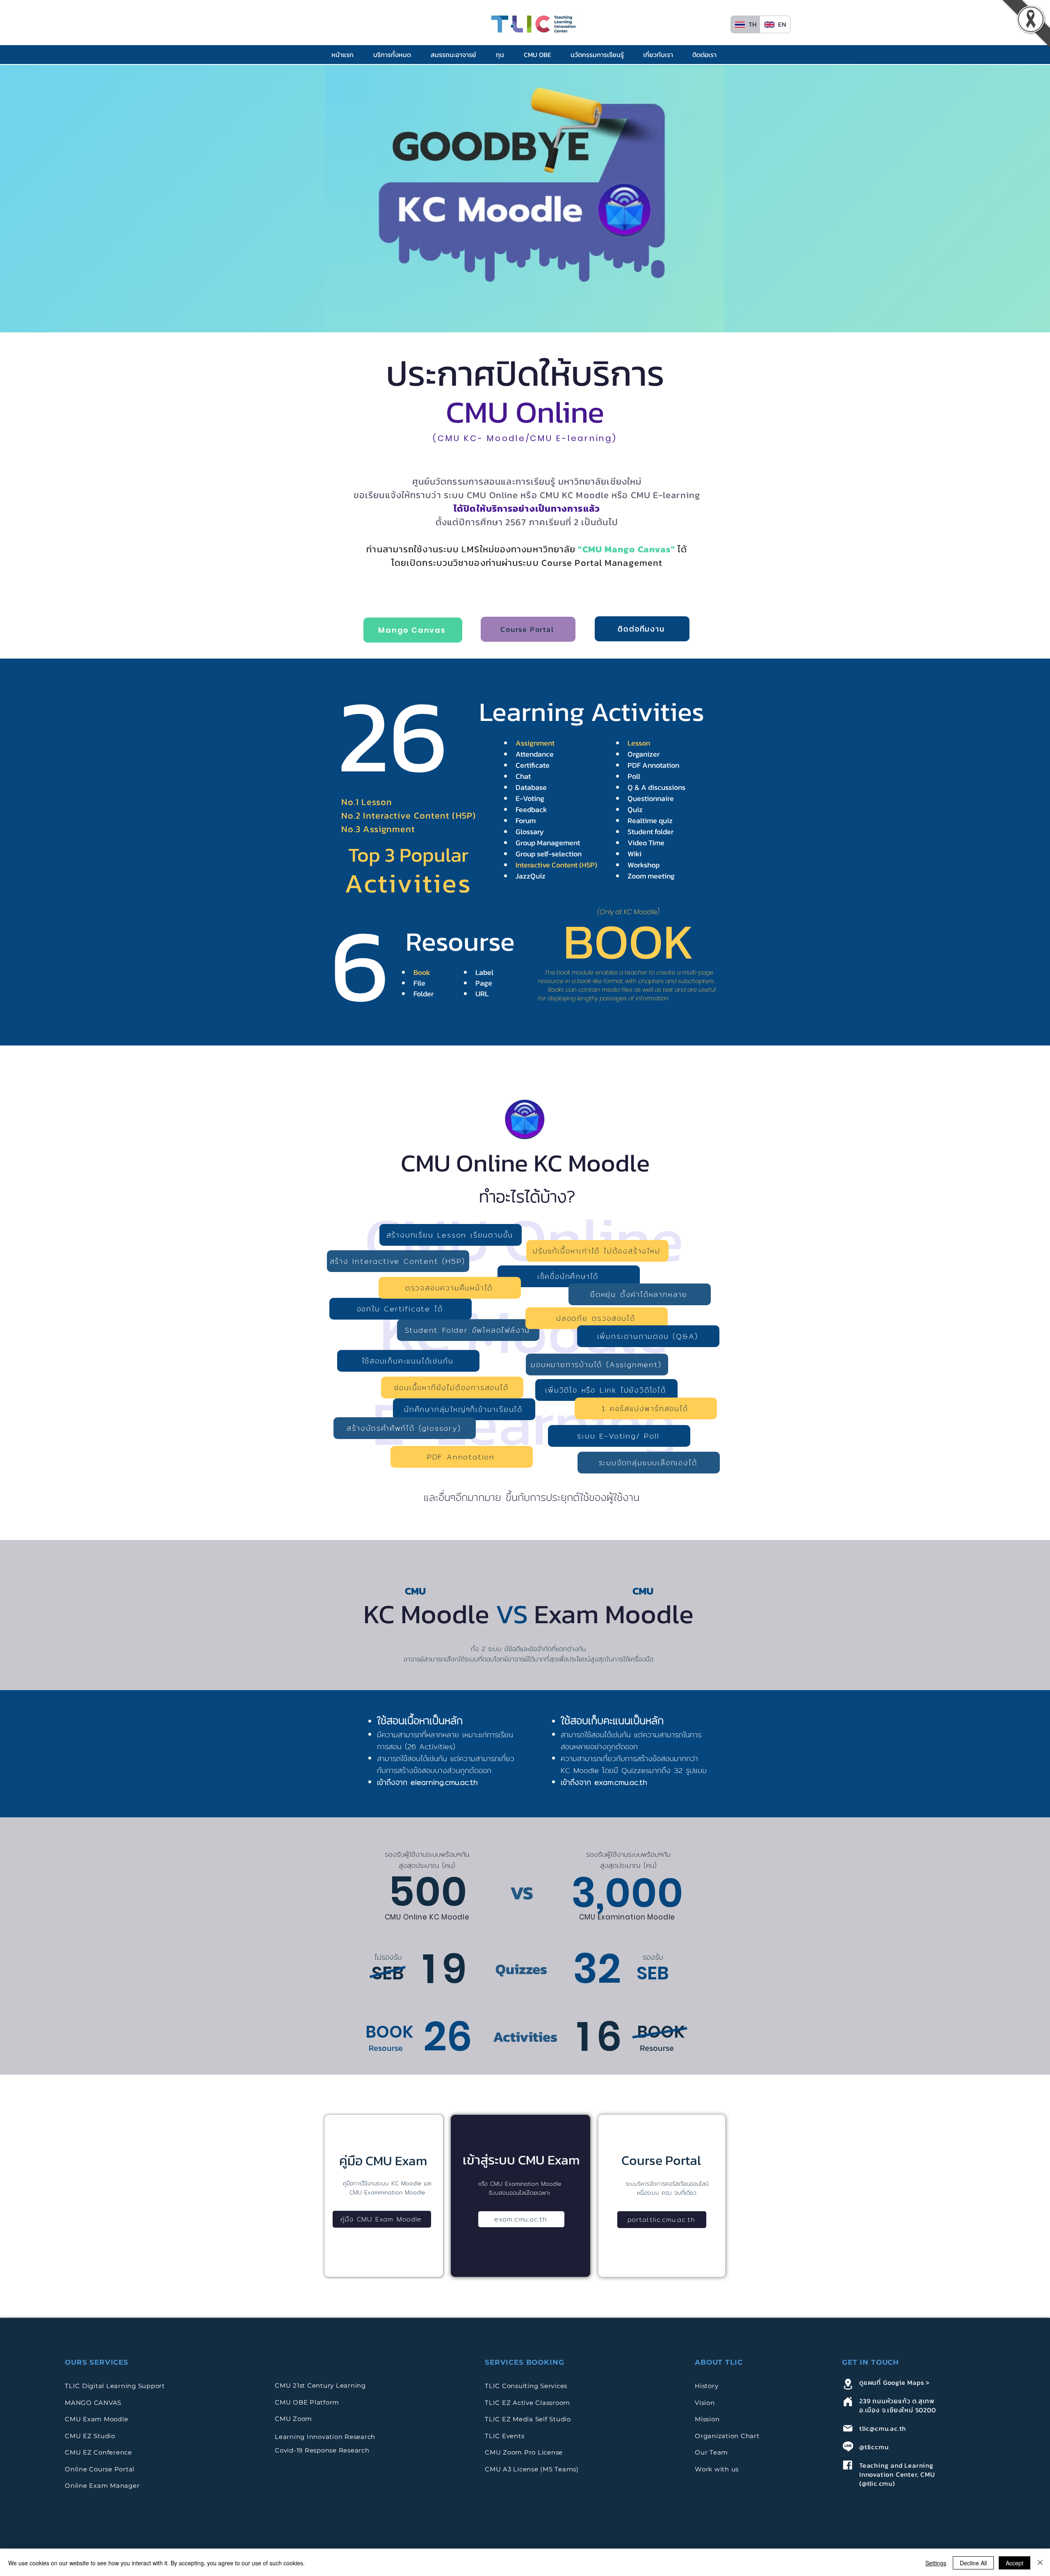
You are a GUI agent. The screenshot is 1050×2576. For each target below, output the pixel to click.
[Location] (848, 2384)
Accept (1015, 2563)
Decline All (973, 2563)
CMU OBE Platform (307, 2402)
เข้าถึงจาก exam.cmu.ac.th (604, 1782)
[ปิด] (1040, 2563)
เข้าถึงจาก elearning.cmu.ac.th (427, 1782)
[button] (396, 55)
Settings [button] (936, 2563)
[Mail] (848, 2428)
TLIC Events (504, 2436)
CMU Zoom (294, 2419)
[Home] (848, 2401)
